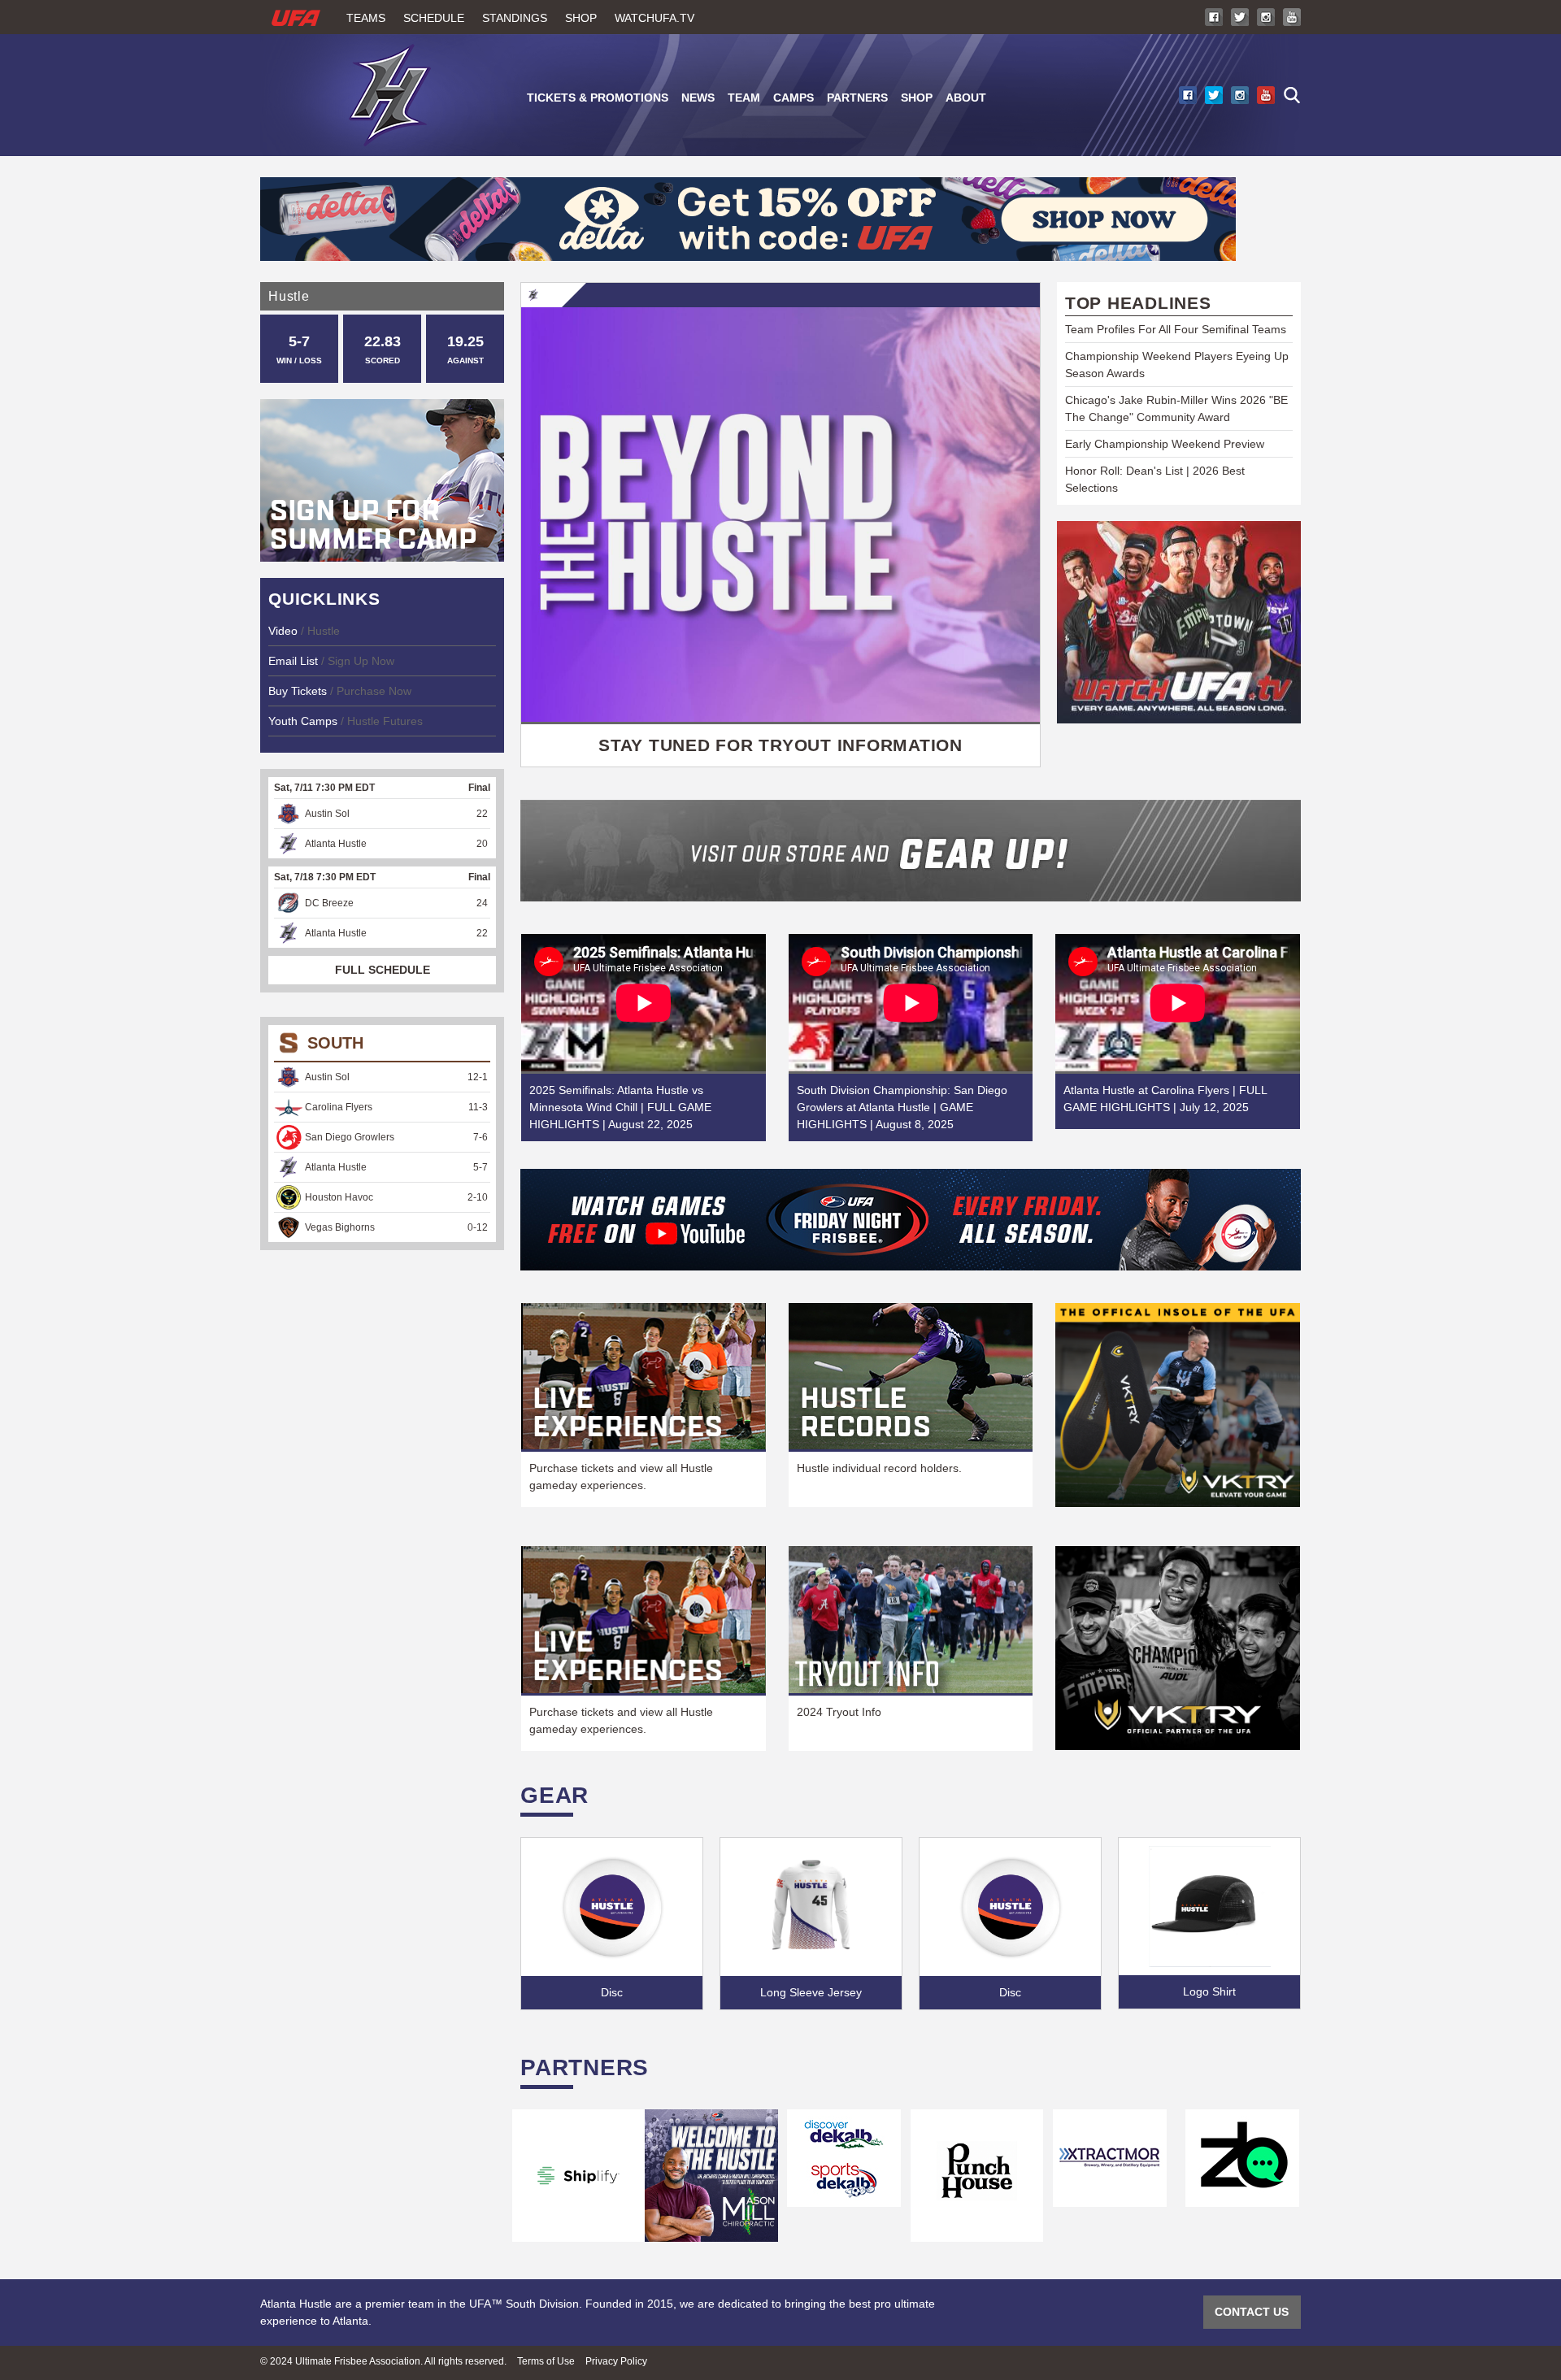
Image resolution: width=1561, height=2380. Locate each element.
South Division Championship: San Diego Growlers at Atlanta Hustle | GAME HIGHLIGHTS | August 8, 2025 (902, 1107)
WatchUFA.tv (654, 18)
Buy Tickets (298, 691)
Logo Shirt (1209, 1991)
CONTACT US (1252, 2312)
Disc (612, 1992)
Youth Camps (303, 721)
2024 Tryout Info (839, 1712)
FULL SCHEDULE (383, 970)
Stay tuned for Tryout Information (780, 745)
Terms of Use (546, 2361)
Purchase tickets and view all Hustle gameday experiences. (621, 1477)
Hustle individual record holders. (879, 1468)
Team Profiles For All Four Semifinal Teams (1176, 329)
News (698, 98)
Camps (794, 98)
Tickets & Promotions (598, 98)
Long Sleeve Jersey (811, 1992)
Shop (581, 18)
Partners (857, 98)
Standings (515, 18)
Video (285, 631)
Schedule (434, 18)
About (966, 98)
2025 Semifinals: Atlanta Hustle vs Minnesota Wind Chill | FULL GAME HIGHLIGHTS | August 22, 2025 (620, 1107)
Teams (366, 18)
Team (744, 98)
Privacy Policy (616, 2361)
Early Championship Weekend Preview (1165, 444)
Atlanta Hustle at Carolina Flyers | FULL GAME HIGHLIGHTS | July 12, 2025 (1165, 1099)
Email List (293, 661)
